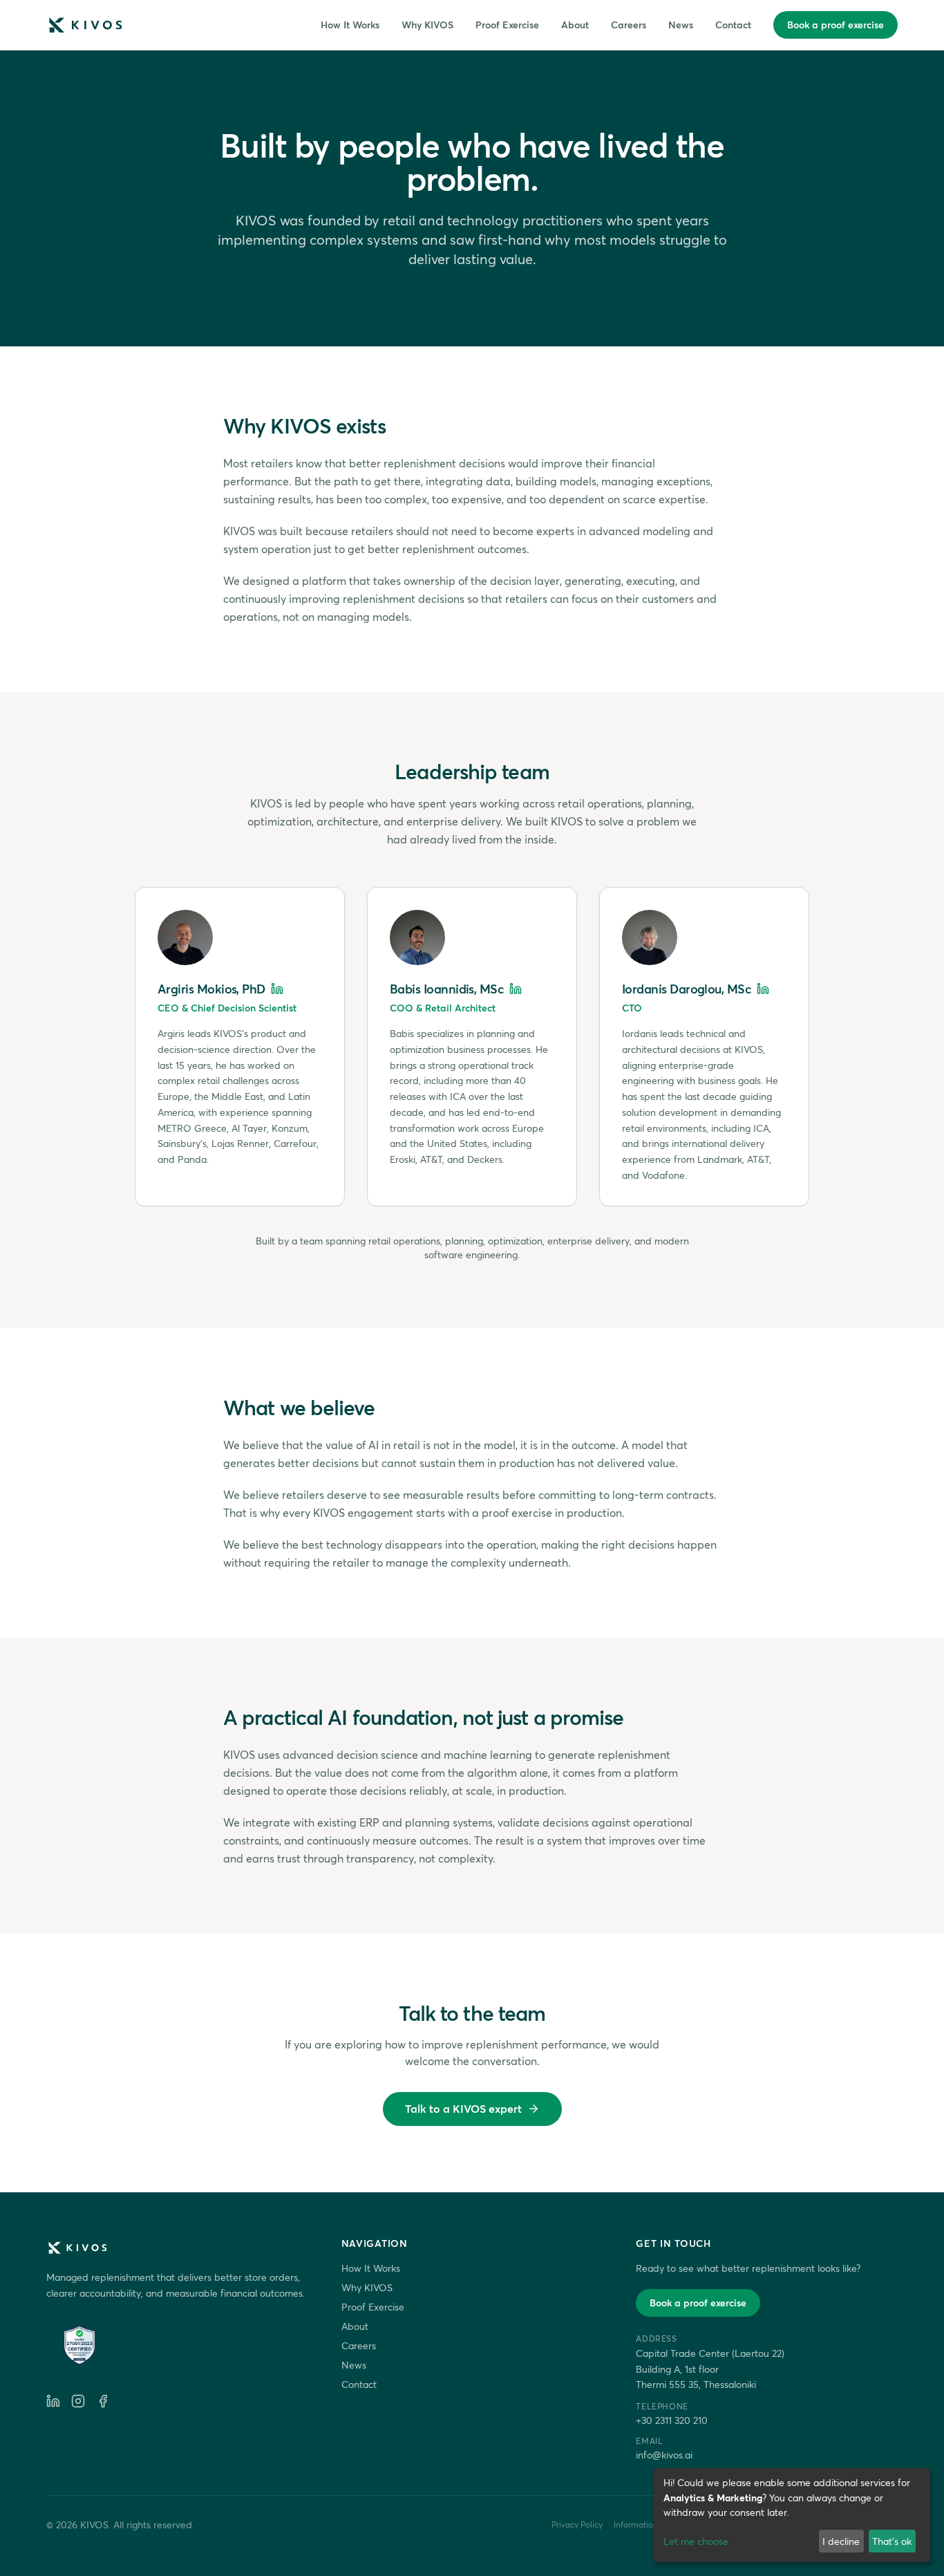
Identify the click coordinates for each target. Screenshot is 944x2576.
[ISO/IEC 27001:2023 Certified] (79, 2345)
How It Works (350, 25)
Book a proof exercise (836, 25)
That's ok (892, 2541)
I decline (841, 2541)
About (575, 25)
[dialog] (792, 2515)
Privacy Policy (577, 2524)
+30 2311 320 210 (672, 2420)
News (681, 25)
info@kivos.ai (664, 2455)
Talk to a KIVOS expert (463, 2108)
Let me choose (696, 2541)
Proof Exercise (507, 25)
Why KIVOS (427, 25)
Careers (629, 25)
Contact (733, 25)
